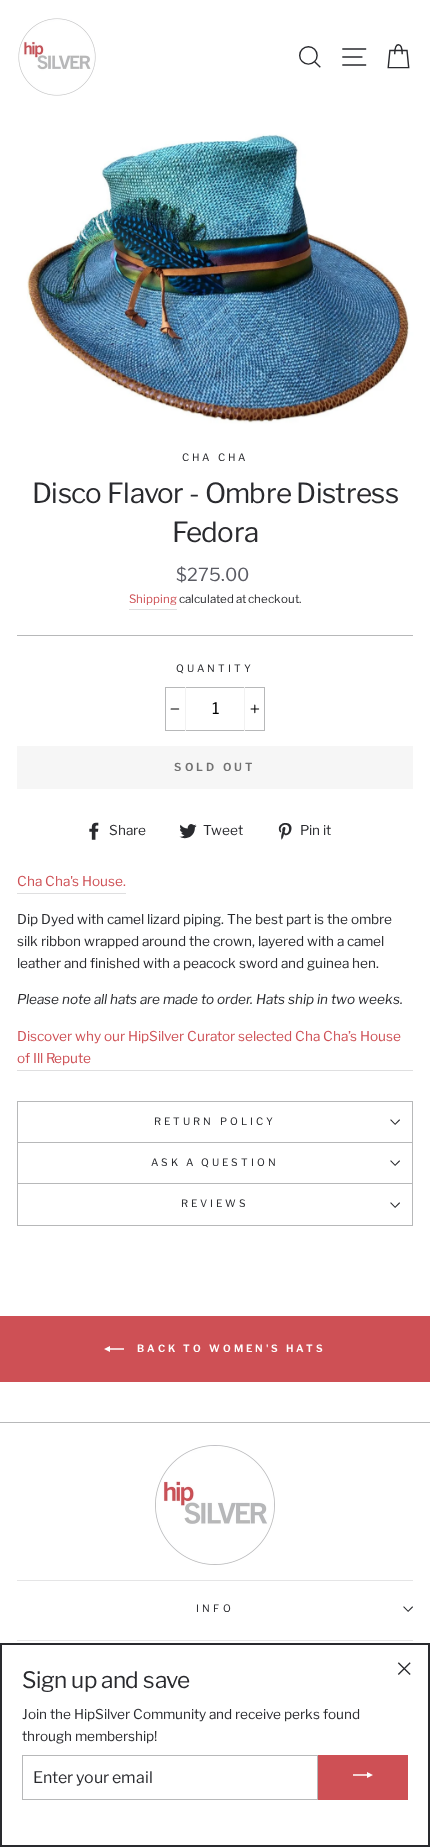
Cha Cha (214, 457)
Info (214, 1608)
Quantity (215, 668)
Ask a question (215, 1162)
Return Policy (215, 1121)
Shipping (153, 599)
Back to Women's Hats (229, 1347)
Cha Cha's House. (71, 881)
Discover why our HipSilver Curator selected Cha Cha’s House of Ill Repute (209, 1047)
